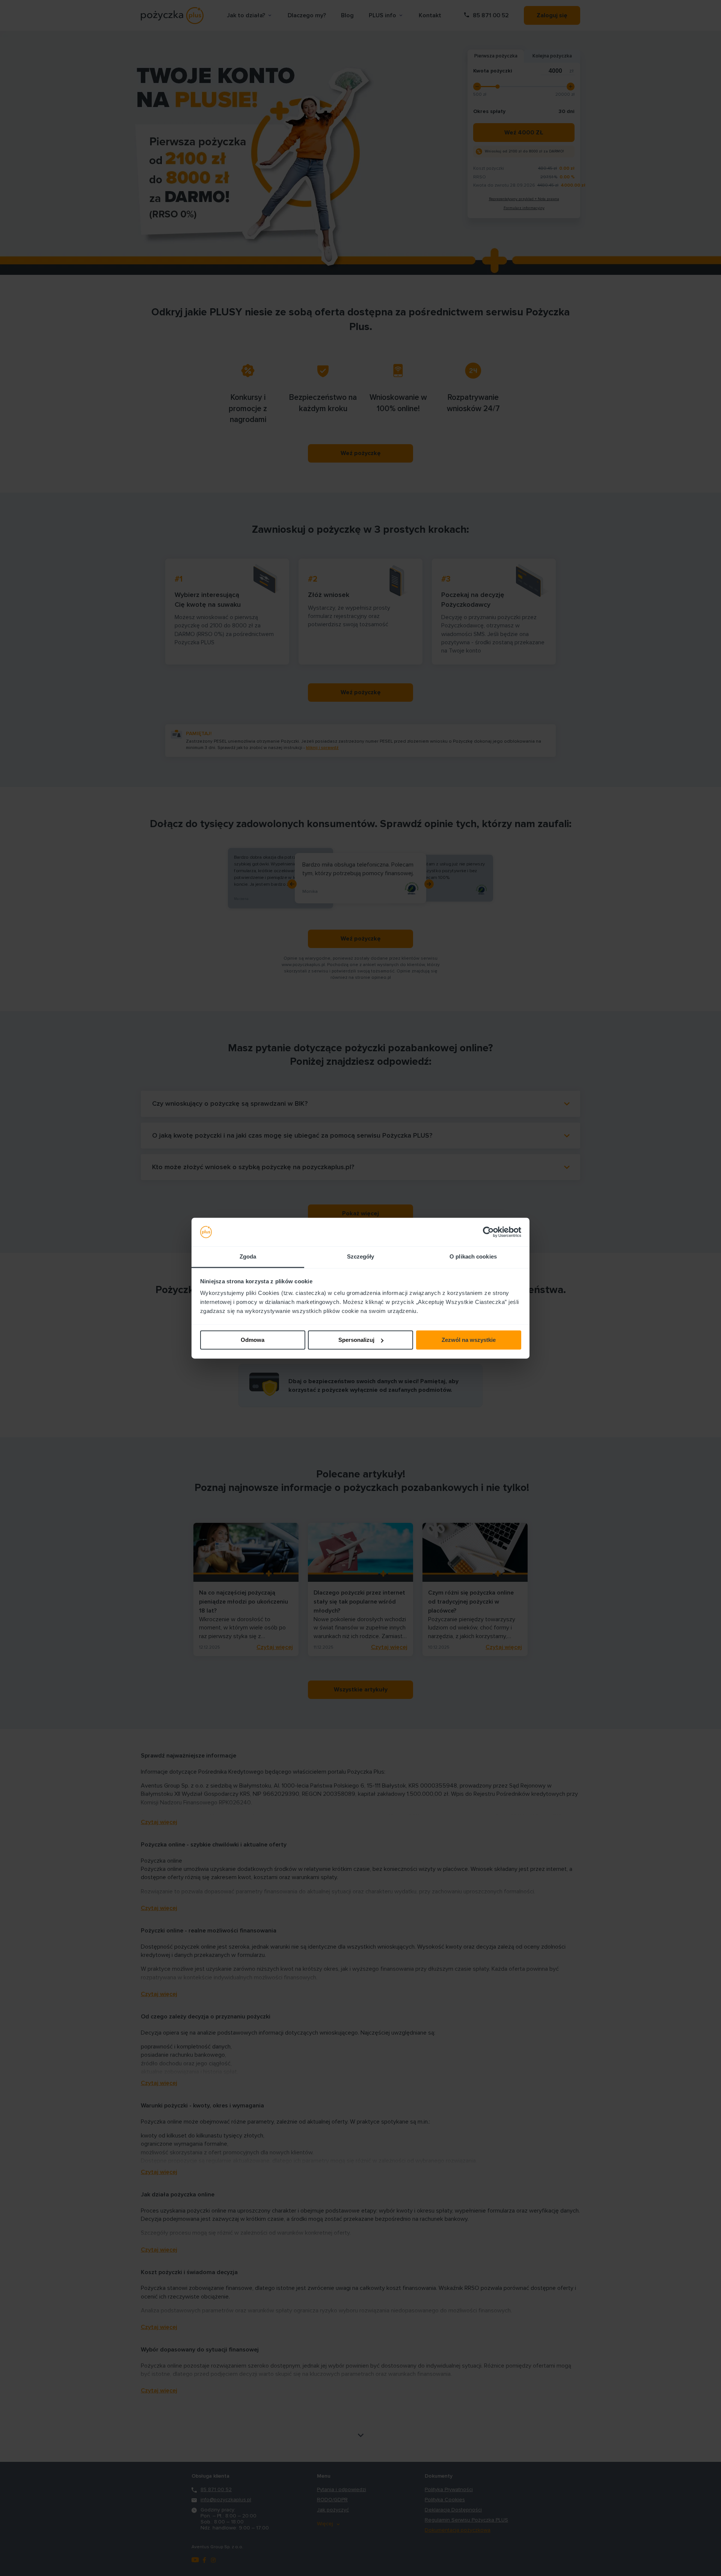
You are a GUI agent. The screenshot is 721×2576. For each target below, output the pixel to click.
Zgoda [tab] (248, 1257)
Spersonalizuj (356, 1340)
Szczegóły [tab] (361, 1257)
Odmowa (253, 1340)
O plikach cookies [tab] (473, 1257)
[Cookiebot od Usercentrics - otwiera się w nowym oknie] (488, 1232)
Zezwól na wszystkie (469, 1340)
